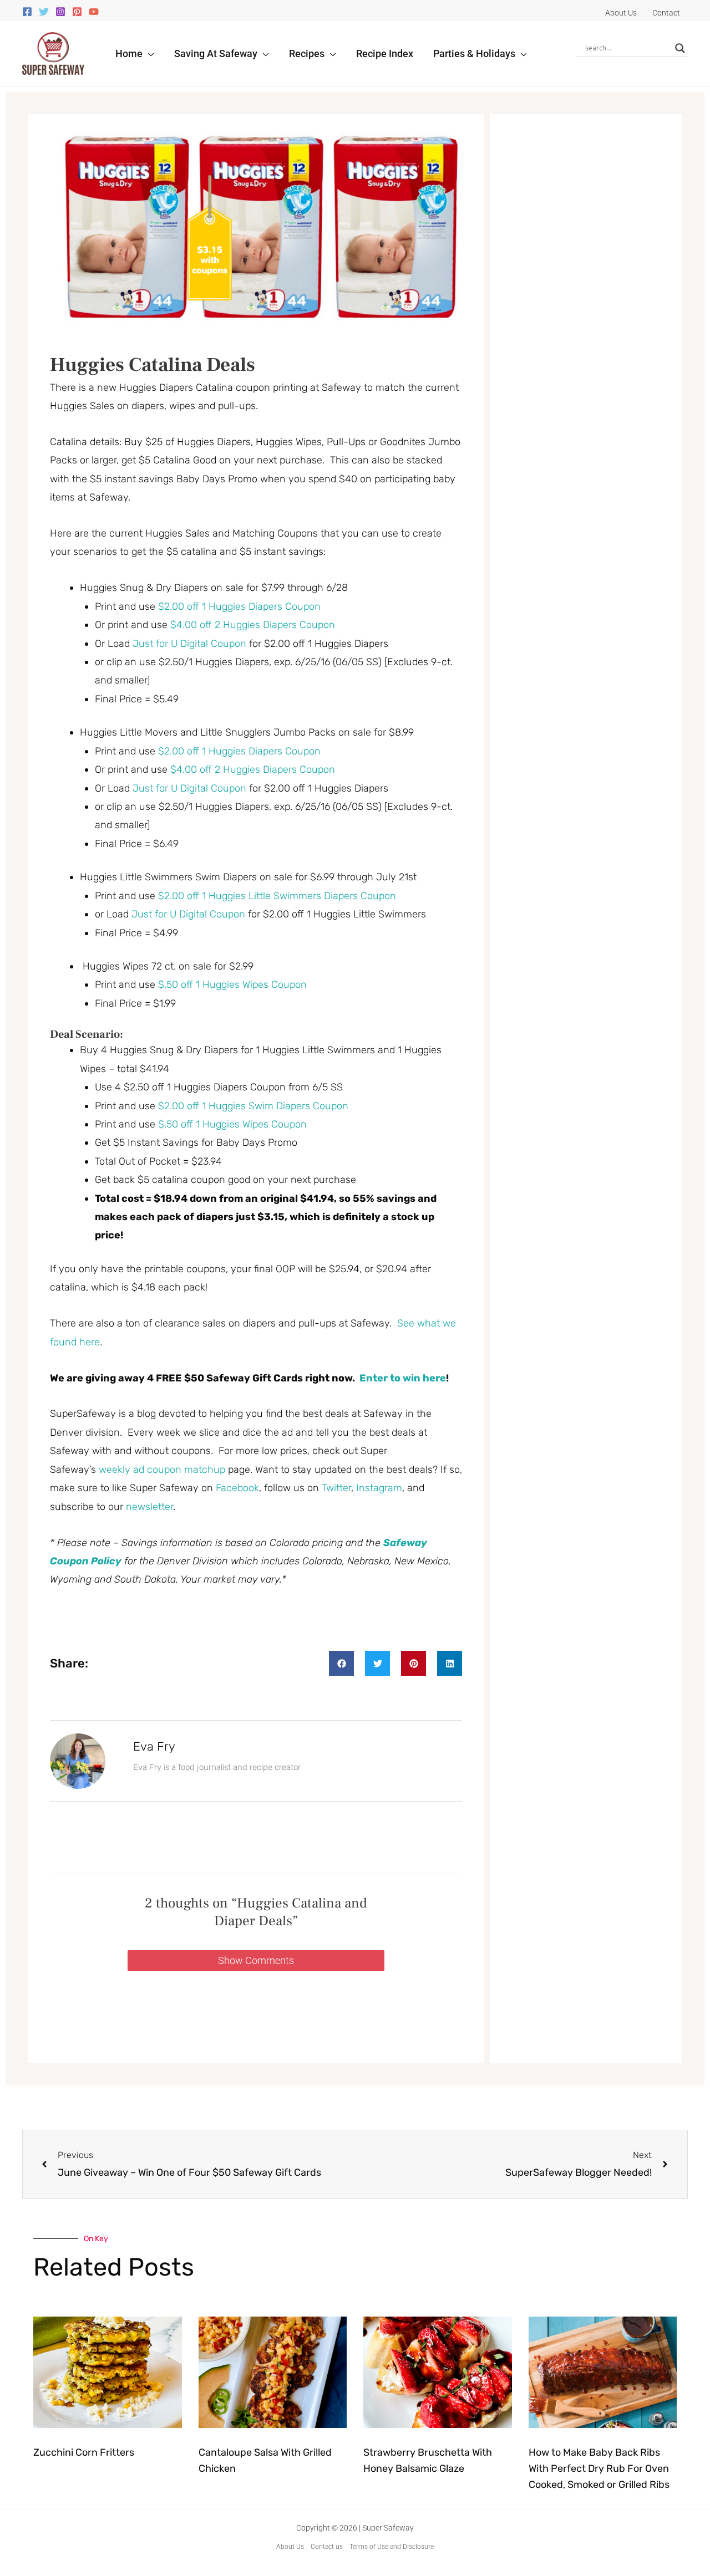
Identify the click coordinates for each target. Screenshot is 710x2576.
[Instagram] (60, 12)
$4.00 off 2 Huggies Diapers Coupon (253, 625)
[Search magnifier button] (680, 48)
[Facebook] (27, 12)
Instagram (379, 1488)
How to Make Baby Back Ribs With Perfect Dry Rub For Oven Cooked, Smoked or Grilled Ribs (599, 2468)
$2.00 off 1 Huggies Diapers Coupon (239, 606)
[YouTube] (94, 12)
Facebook (237, 1488)
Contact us (327, 2547)
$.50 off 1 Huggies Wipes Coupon (232, 985)
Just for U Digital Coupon (189, 644)
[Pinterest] (77, 12)
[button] (148, 53)
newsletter (149, 1507)
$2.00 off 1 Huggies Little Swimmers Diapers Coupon (277, 896)
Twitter (336, 1488)
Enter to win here (403, 1378)
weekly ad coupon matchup (162, 1470)
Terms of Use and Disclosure (392, 2547)
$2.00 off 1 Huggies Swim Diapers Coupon (253, 1106)
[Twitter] (44, 12)
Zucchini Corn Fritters (84, 2452)
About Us (290, 2547)
